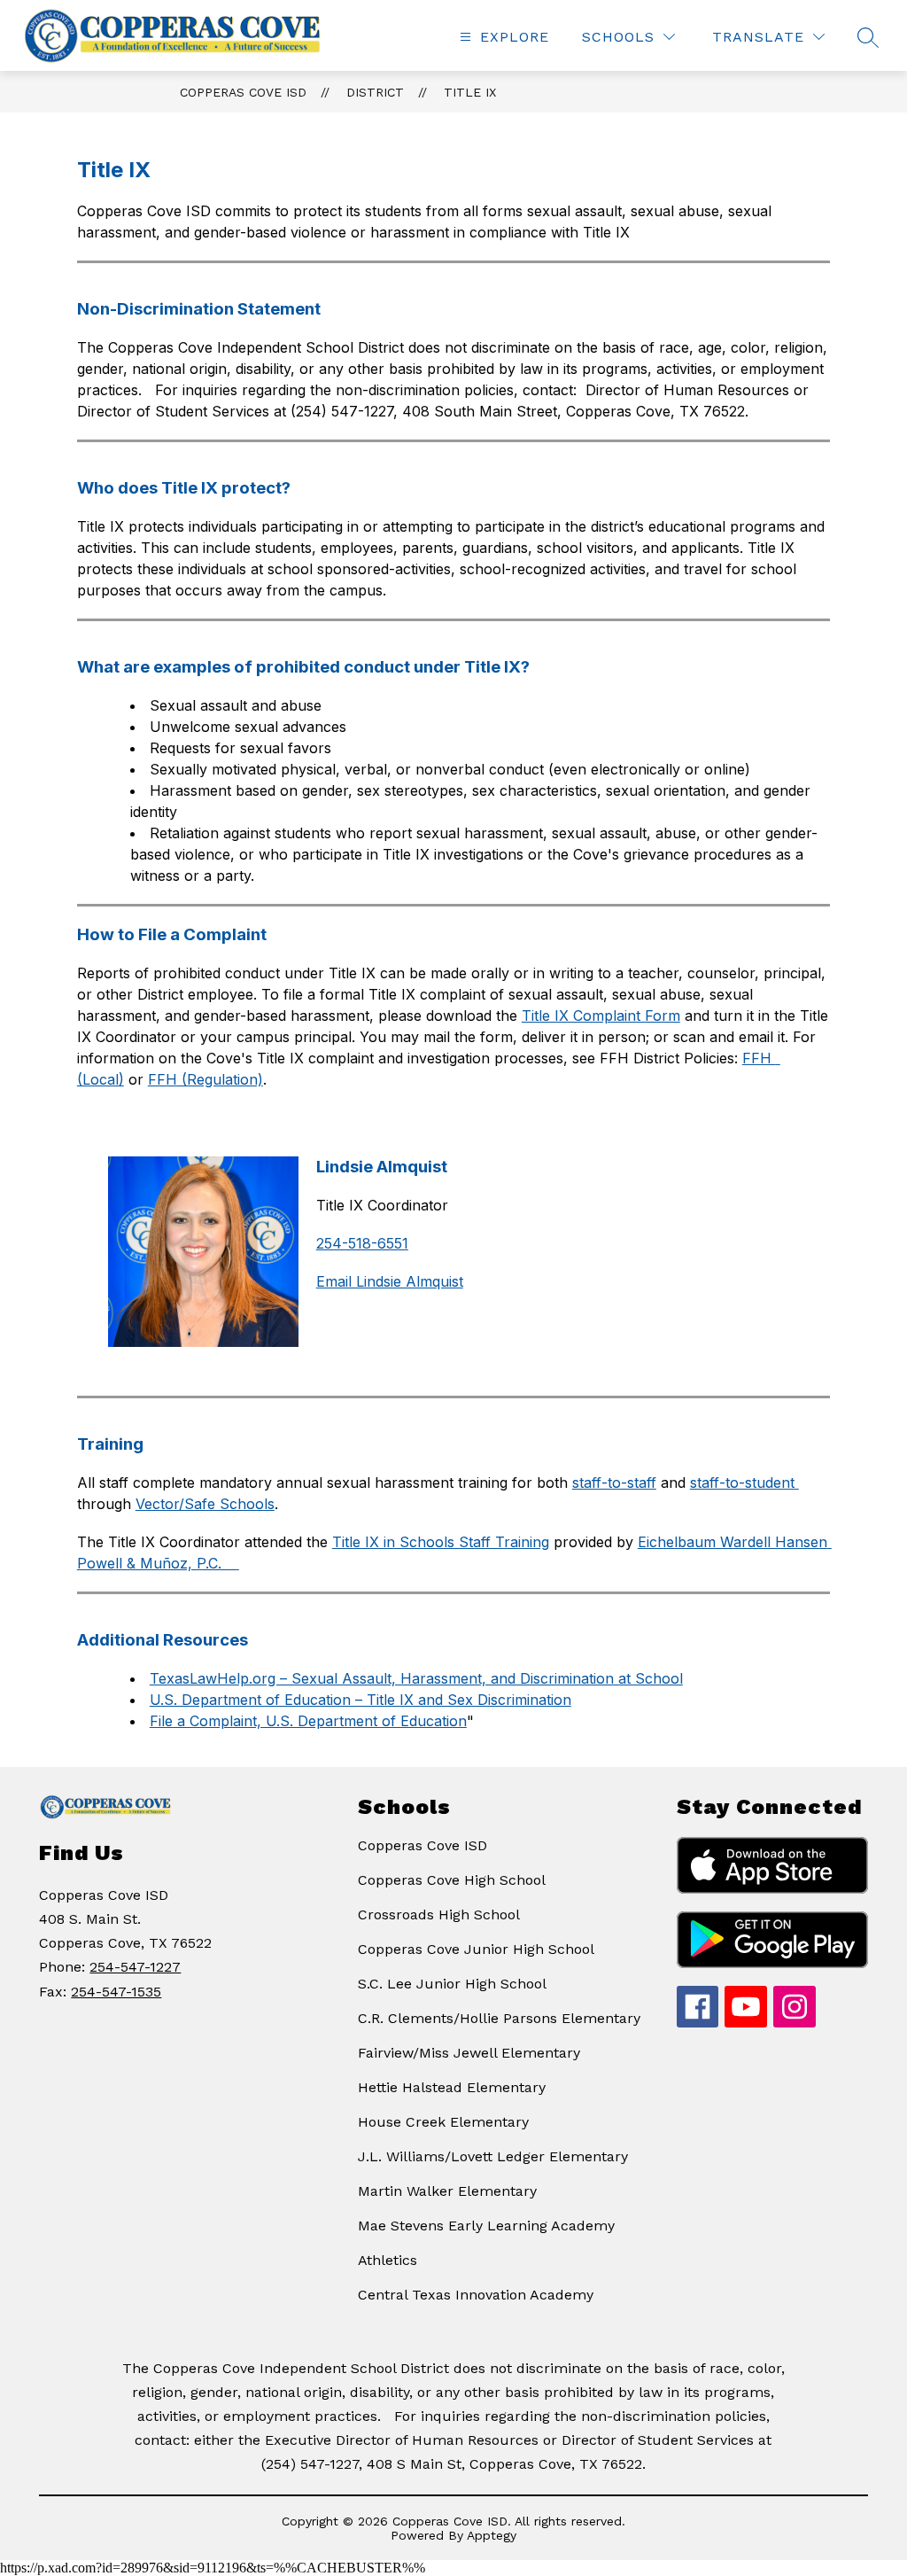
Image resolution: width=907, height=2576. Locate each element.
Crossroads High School (439, 1914)
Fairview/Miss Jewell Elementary (469, 2053)
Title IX (470, 92)
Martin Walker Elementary (447, 2191)
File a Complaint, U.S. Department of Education (308, 1721)
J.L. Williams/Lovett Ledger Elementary (493, 2156)
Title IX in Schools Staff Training (441, 1542)
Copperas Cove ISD (243, 92)
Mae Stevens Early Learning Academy (486, 2226)
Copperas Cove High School (452, 1880)
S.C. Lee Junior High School (452, 1984)
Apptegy (492, 2535)
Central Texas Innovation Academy (476, 2295)
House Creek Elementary (443, 2122)
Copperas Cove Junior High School (476, 1949)
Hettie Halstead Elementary (452, 2087)
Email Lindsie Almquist (390, 1281)
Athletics (388, 2260)
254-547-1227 (135, 1967)
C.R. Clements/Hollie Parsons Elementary (499, 2018)
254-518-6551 (362, 1243)
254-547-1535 (116, 1992)
